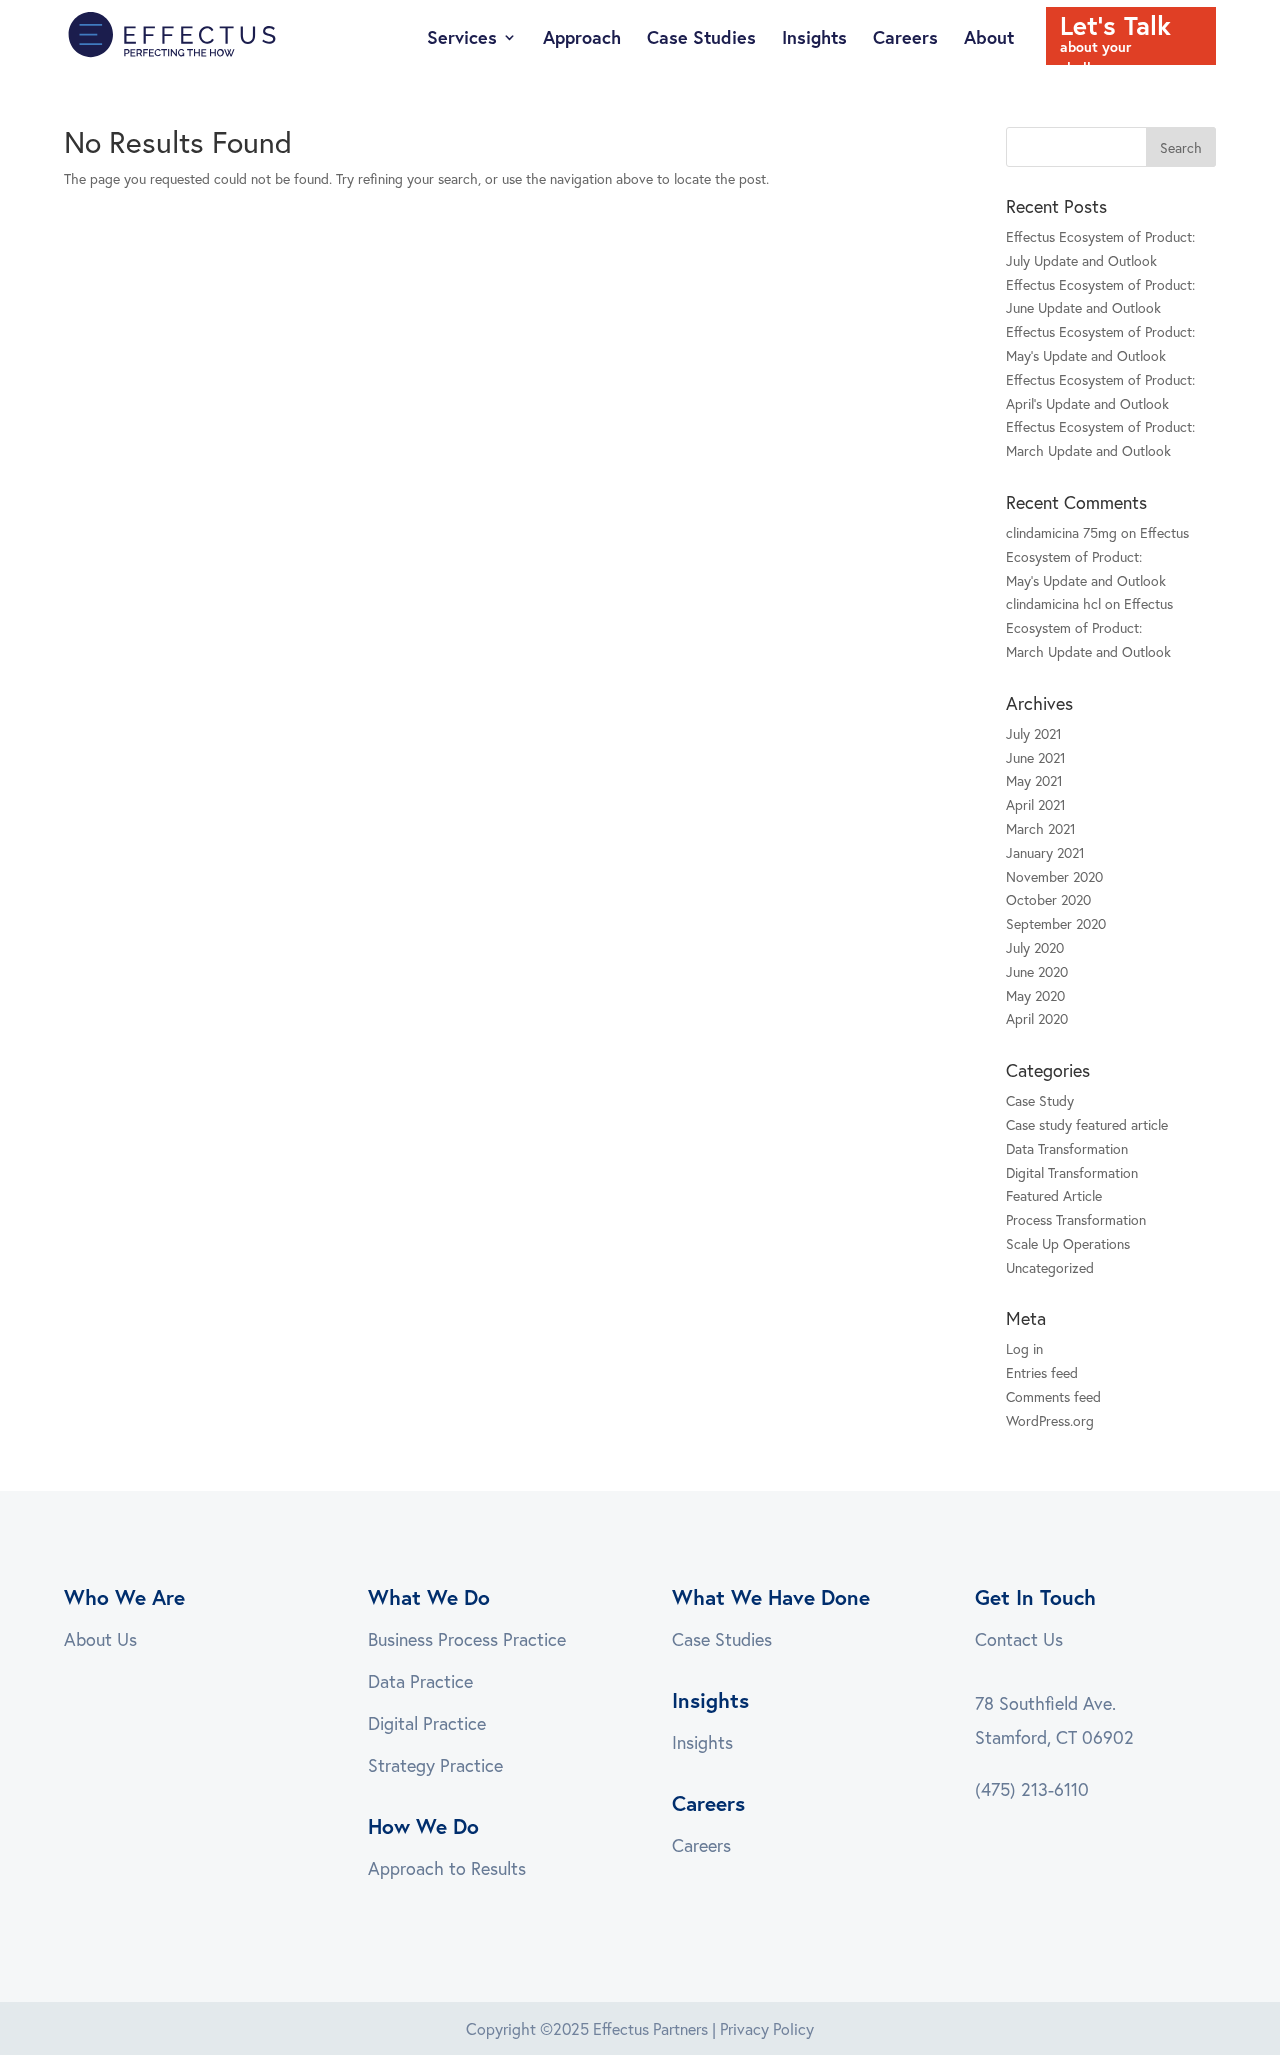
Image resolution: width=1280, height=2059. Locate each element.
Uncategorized (1050, 1267)
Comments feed (1053, 1396)
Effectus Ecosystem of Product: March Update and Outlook (1089, 627)
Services (462, 39)
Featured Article (1054, 1195)
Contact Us (1019, 1639)
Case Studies (701, 39)
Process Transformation (1076, 1219)
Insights (814, 39)
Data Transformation (1067, 1148)
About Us (100, 1639)
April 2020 (1037, 1018)
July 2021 (1034, 733)
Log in (1024, 1348)
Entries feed (1042, 1372)
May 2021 (1034, 780)
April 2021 (1036, 804)
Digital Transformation (1072, 1172)
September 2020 (1056, 923)
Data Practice (420, 1681)
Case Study (1040, 1100)
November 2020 (1054, 876)
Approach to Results (447, 1868)
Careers (905, 39)
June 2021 (1036, 757)
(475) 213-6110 (1032, 1789)
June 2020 (1037, 971)
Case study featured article (1087, 1124)
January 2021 (1045, 852)
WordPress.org (1050, 1420)
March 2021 (1041, 828)
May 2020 (1035, 995)
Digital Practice (427, 1723)
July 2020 (1035, 947)
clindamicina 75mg (1061, 532)
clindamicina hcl (1053, 603)
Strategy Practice (435, 1765)
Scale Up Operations (1068, 1243)
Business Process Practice (467, 1639)
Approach (582, 39)
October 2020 (1048, 899)
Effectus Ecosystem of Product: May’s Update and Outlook (1097, 556)
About (989, 39)
